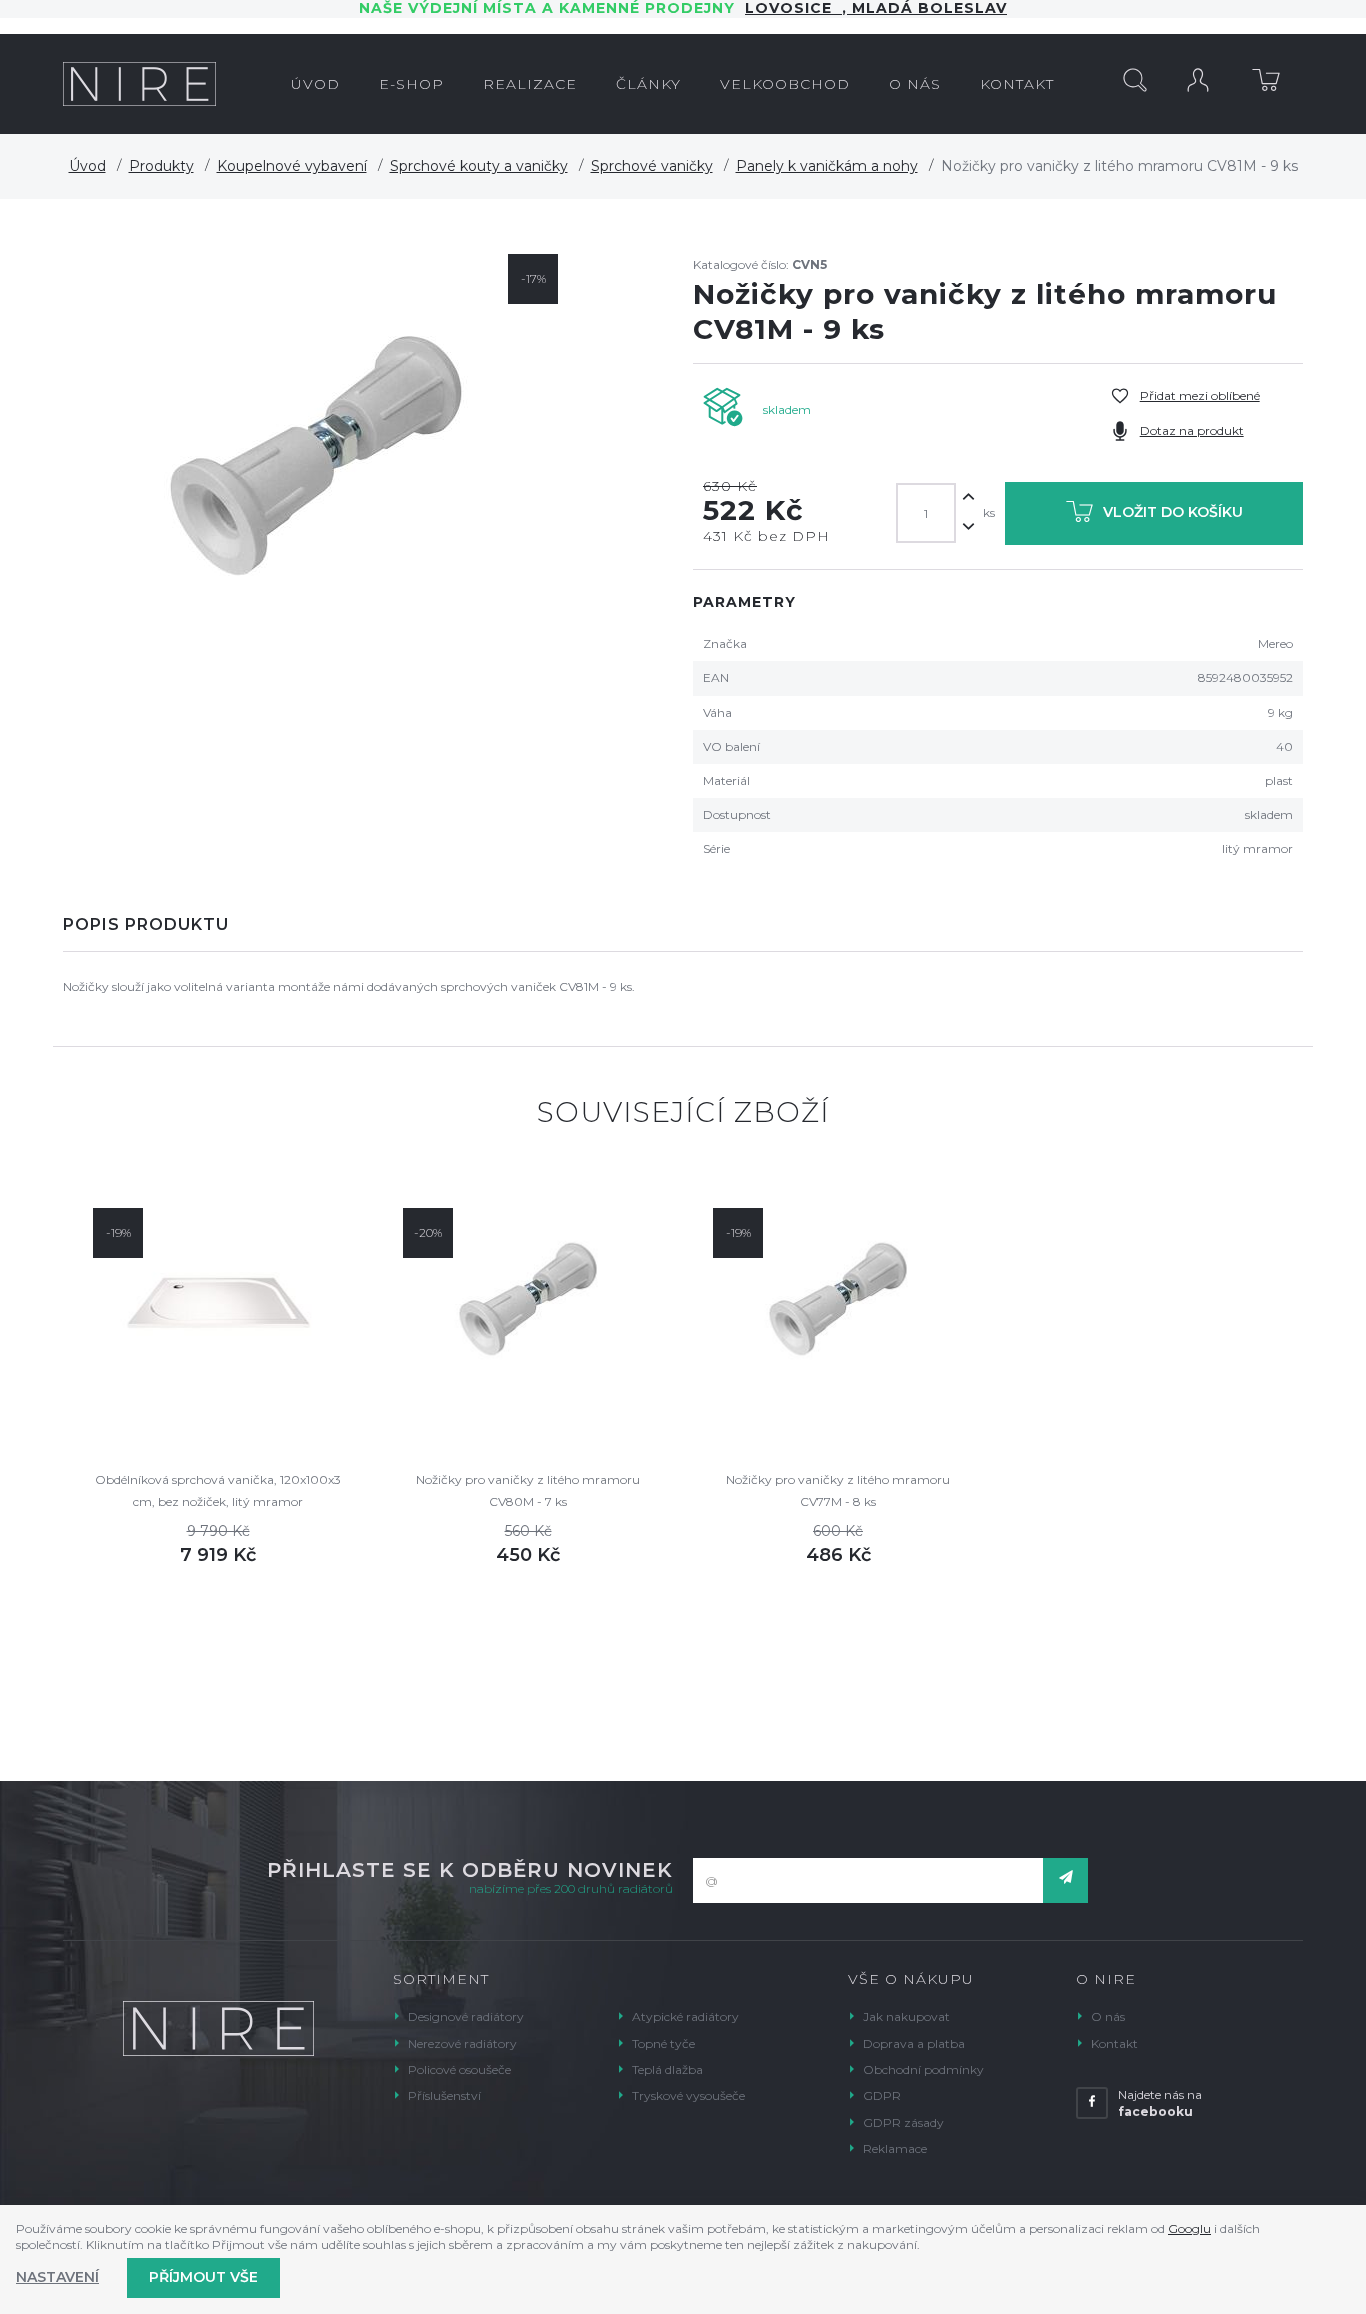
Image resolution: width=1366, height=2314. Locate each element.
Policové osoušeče (459, 2069)
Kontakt (1114, 2043)
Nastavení (57, 2277)
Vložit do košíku (1173, 512)
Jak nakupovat (906, 2016)
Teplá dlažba (667, 2069)
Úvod (87, 166)
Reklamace (895, 2148)
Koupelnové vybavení (292, 166)
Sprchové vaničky (652, 166)
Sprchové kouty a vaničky (479, 166)
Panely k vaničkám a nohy (827, 166)
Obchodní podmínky (923, 2069)
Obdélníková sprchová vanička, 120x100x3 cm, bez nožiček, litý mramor (218, 1490)
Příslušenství (444, 2095)
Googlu (1189, 2228)
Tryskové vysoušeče (688, 2095)
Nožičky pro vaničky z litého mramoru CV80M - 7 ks (528, 1490)
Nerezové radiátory (462, 2043)
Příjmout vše (203, 2277)
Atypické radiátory (685, 2016)
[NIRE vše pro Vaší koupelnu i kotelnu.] (139, 84)
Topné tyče (663, 2043)
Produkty (161, 166)
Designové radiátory (466, 2016)
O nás (1108, 2016)
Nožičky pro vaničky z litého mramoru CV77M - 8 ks (838, 1490)
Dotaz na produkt (1192, 430)
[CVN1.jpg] (316, 464)
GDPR (882, 2095)
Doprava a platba (914, 2043)
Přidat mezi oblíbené (1200, 395)
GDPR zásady (903, 2122)
